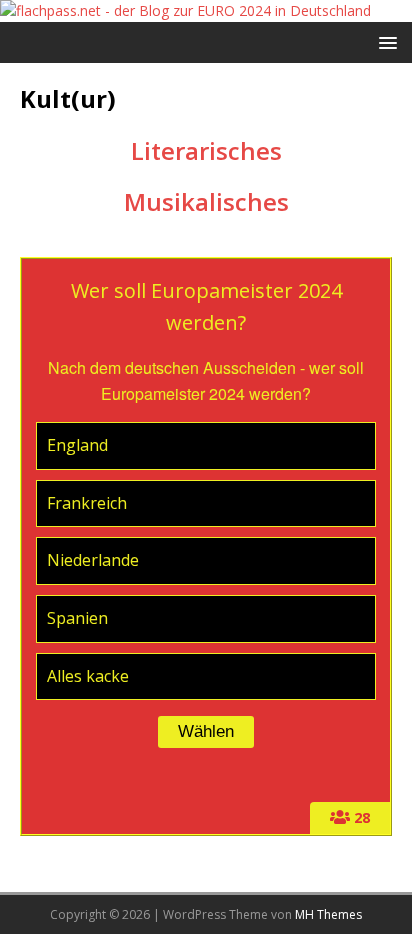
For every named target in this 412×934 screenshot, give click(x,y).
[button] (384, 41)
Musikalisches (206, 201)
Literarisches (206, 150)
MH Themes (328, 914)
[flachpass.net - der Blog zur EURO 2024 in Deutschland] (185, 10)
